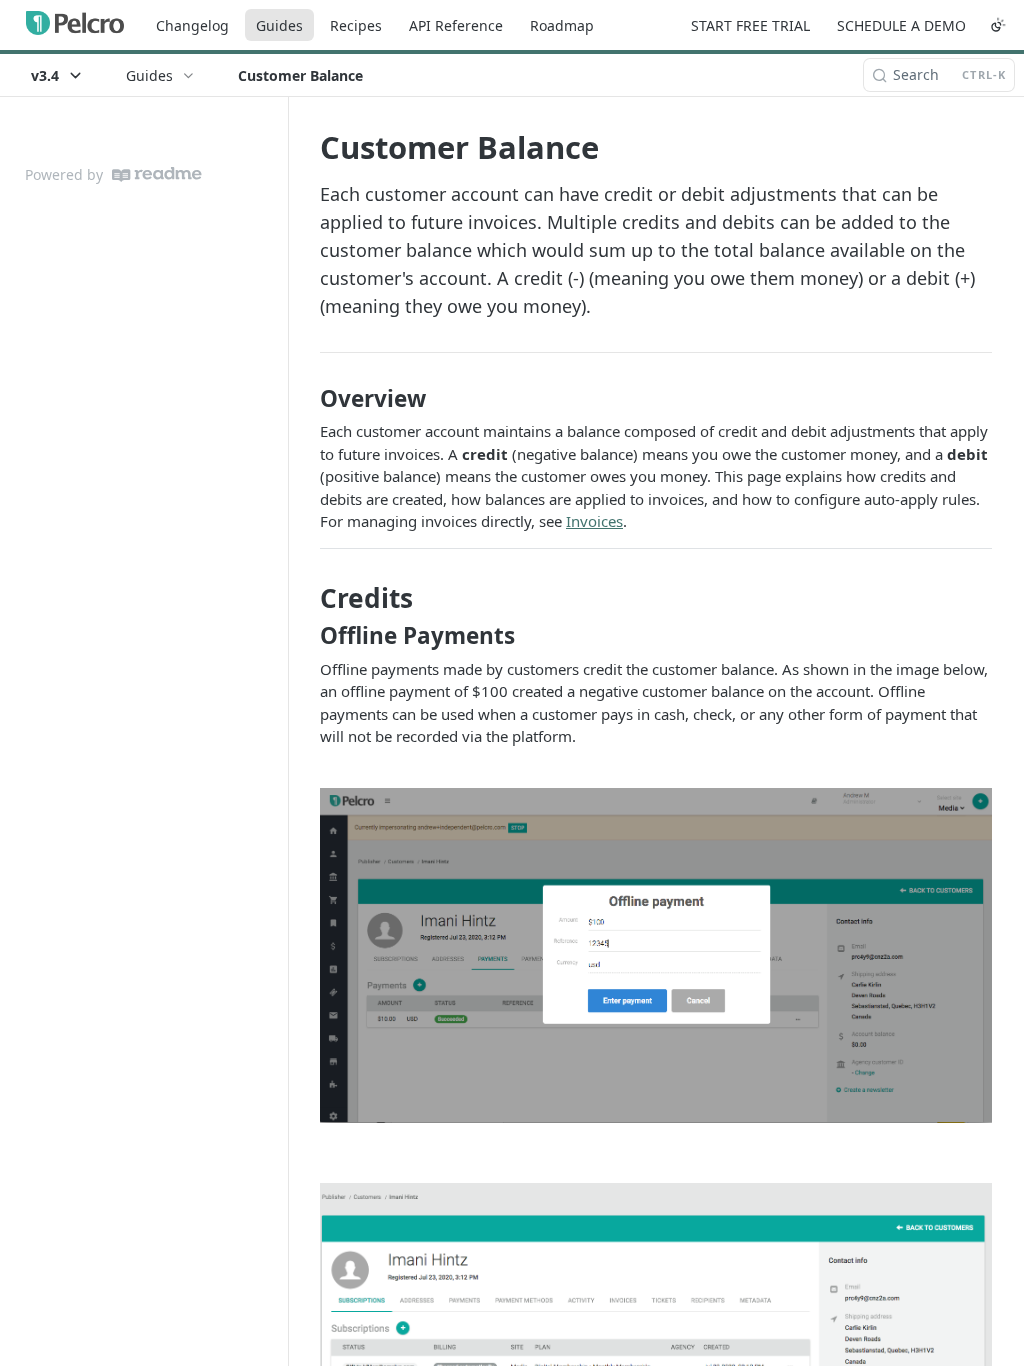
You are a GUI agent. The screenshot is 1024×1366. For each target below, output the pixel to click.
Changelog (192, 25)
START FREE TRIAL (750, 25)
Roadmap (562, 25)
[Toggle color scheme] (998, 25)
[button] (656, 955)
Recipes (356, 25)
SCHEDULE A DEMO (901, 25)
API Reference (456, 25)
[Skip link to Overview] (306, 399)
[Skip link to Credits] (306, 598)
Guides (279, 25)
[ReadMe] (157, 174)
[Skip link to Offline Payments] (306, 636)
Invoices (594, 521)
